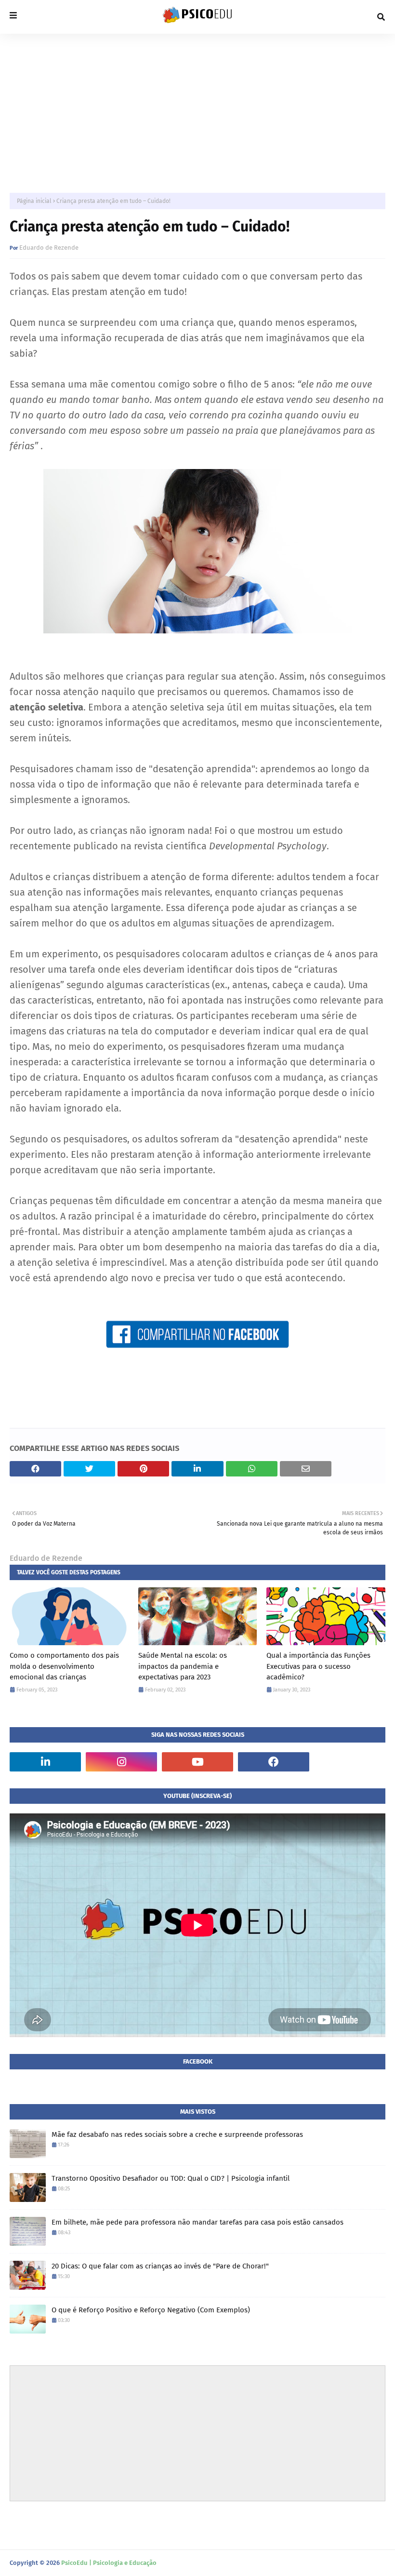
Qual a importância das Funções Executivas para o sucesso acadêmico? (318, 1666)
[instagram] (121, 1762)
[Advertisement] (197, 106)
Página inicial (34, 201)
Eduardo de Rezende (49, 248)
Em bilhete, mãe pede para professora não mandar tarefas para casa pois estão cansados (197, 2222)
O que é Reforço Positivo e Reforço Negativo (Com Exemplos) (151, 2310)
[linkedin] (45, 1762)
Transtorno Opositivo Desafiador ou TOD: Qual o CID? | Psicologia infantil (171, 2178)
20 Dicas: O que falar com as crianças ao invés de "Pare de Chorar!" (160, 2266)
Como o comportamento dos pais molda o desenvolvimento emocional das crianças (64, 1666)
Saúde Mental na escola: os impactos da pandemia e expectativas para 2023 (183, 1666)
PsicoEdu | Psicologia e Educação (109, 2563)
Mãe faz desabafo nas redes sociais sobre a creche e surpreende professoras (177, 2134)
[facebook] (274, 1762)
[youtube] (197, 1762)
